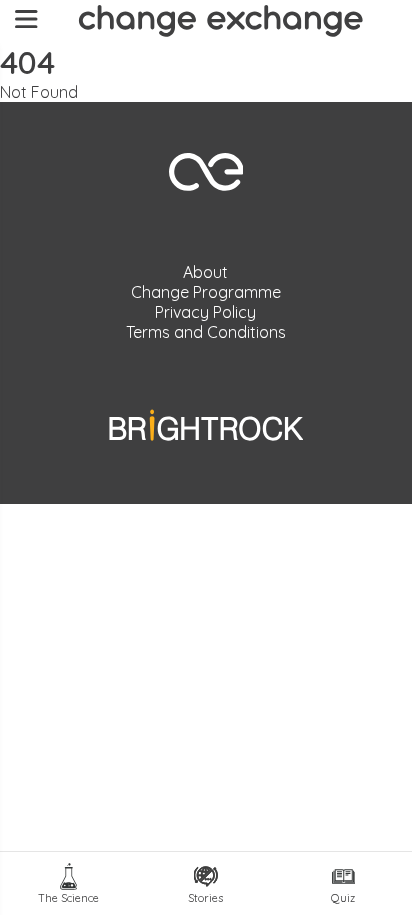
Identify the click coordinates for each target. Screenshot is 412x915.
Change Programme (206, 292)
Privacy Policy (205, 312)
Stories (205, 898)
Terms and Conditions (206, 332)
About (205, 272)
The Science (68, 898)
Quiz (343, 898)
